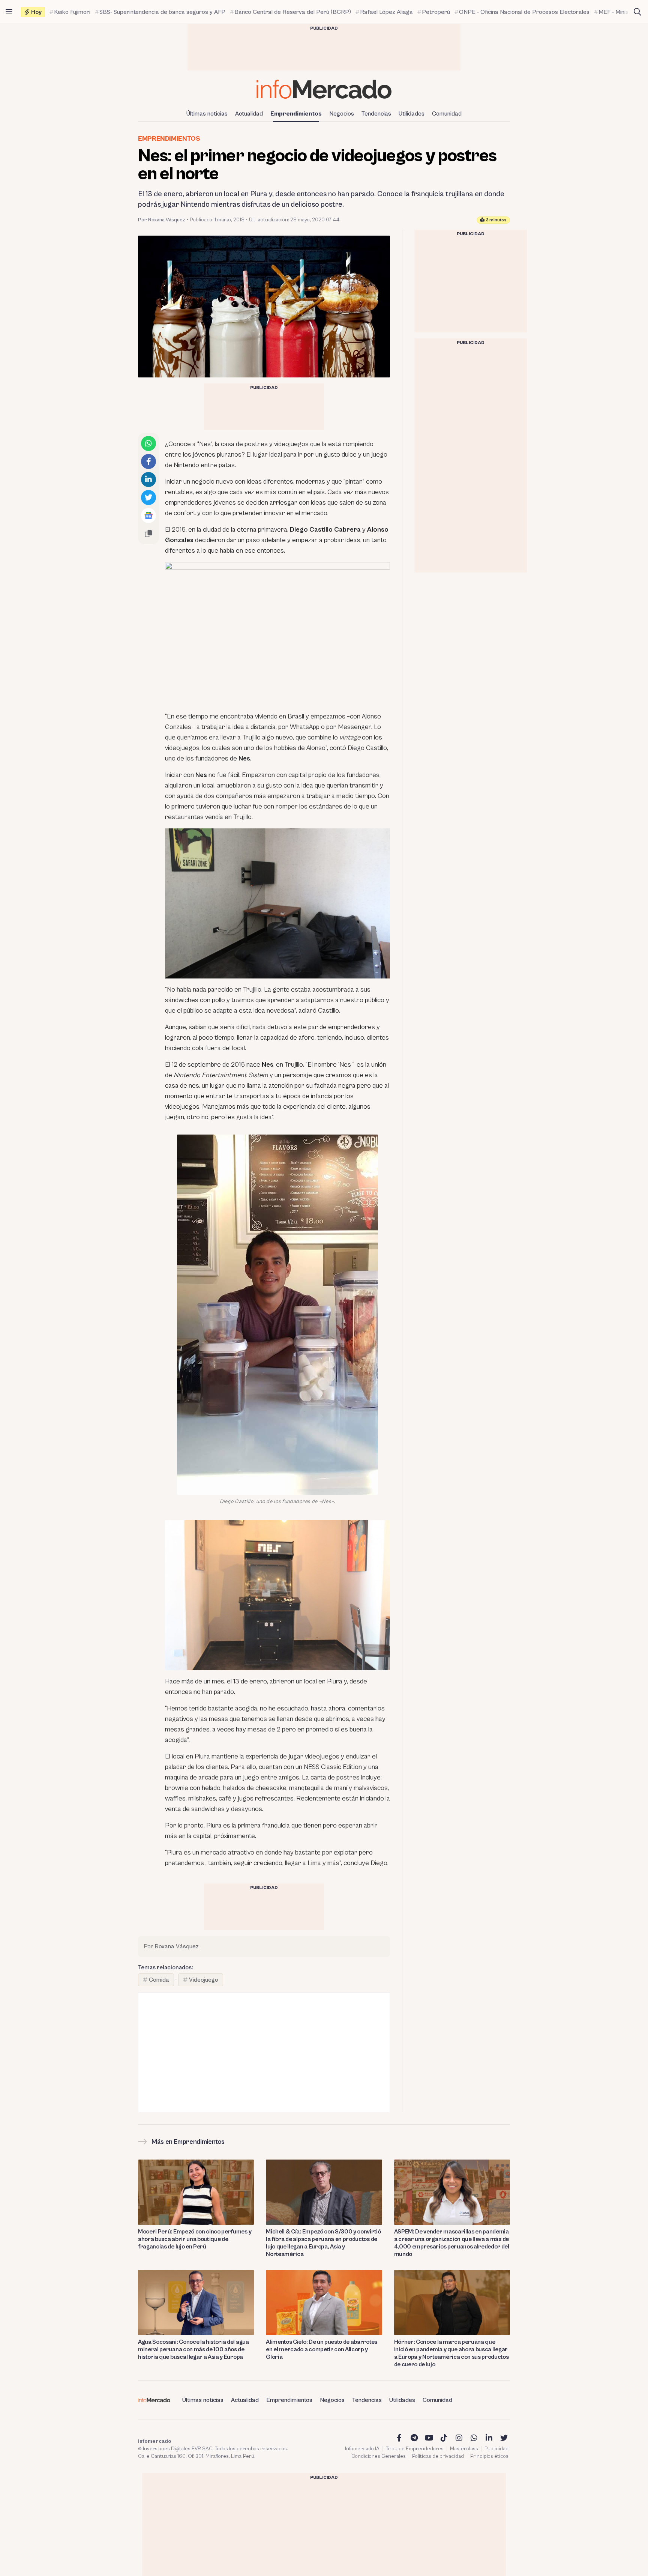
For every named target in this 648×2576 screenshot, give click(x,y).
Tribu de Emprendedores (415, 2449)
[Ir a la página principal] (324, 89)
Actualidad (249, 114)
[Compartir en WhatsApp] (148, 443)
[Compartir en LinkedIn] (148, 479)
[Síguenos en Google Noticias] (148, 516)
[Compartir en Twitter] (148, 497)
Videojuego (204, 1980)
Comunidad (447, 114)
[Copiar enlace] (148, 534)
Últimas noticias (207, 114)
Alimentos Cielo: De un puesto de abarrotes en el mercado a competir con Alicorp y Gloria (322, 2349)
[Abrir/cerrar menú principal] (9, 12)
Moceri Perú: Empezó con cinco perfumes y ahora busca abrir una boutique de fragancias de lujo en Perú (195, 2239)
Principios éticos (489, 2456)
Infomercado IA (362, 2449)
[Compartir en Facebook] (148, 461)
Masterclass (464, 2449)
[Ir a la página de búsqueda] (637, 12)
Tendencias (376, 114)
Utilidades (412, 114)
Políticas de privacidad (438, 2456)
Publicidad (496, 2449)
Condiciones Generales (379, 2456)
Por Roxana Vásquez (162, 220)
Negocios (342, 114)
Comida (159, 1980)
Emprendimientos (296, 114)
